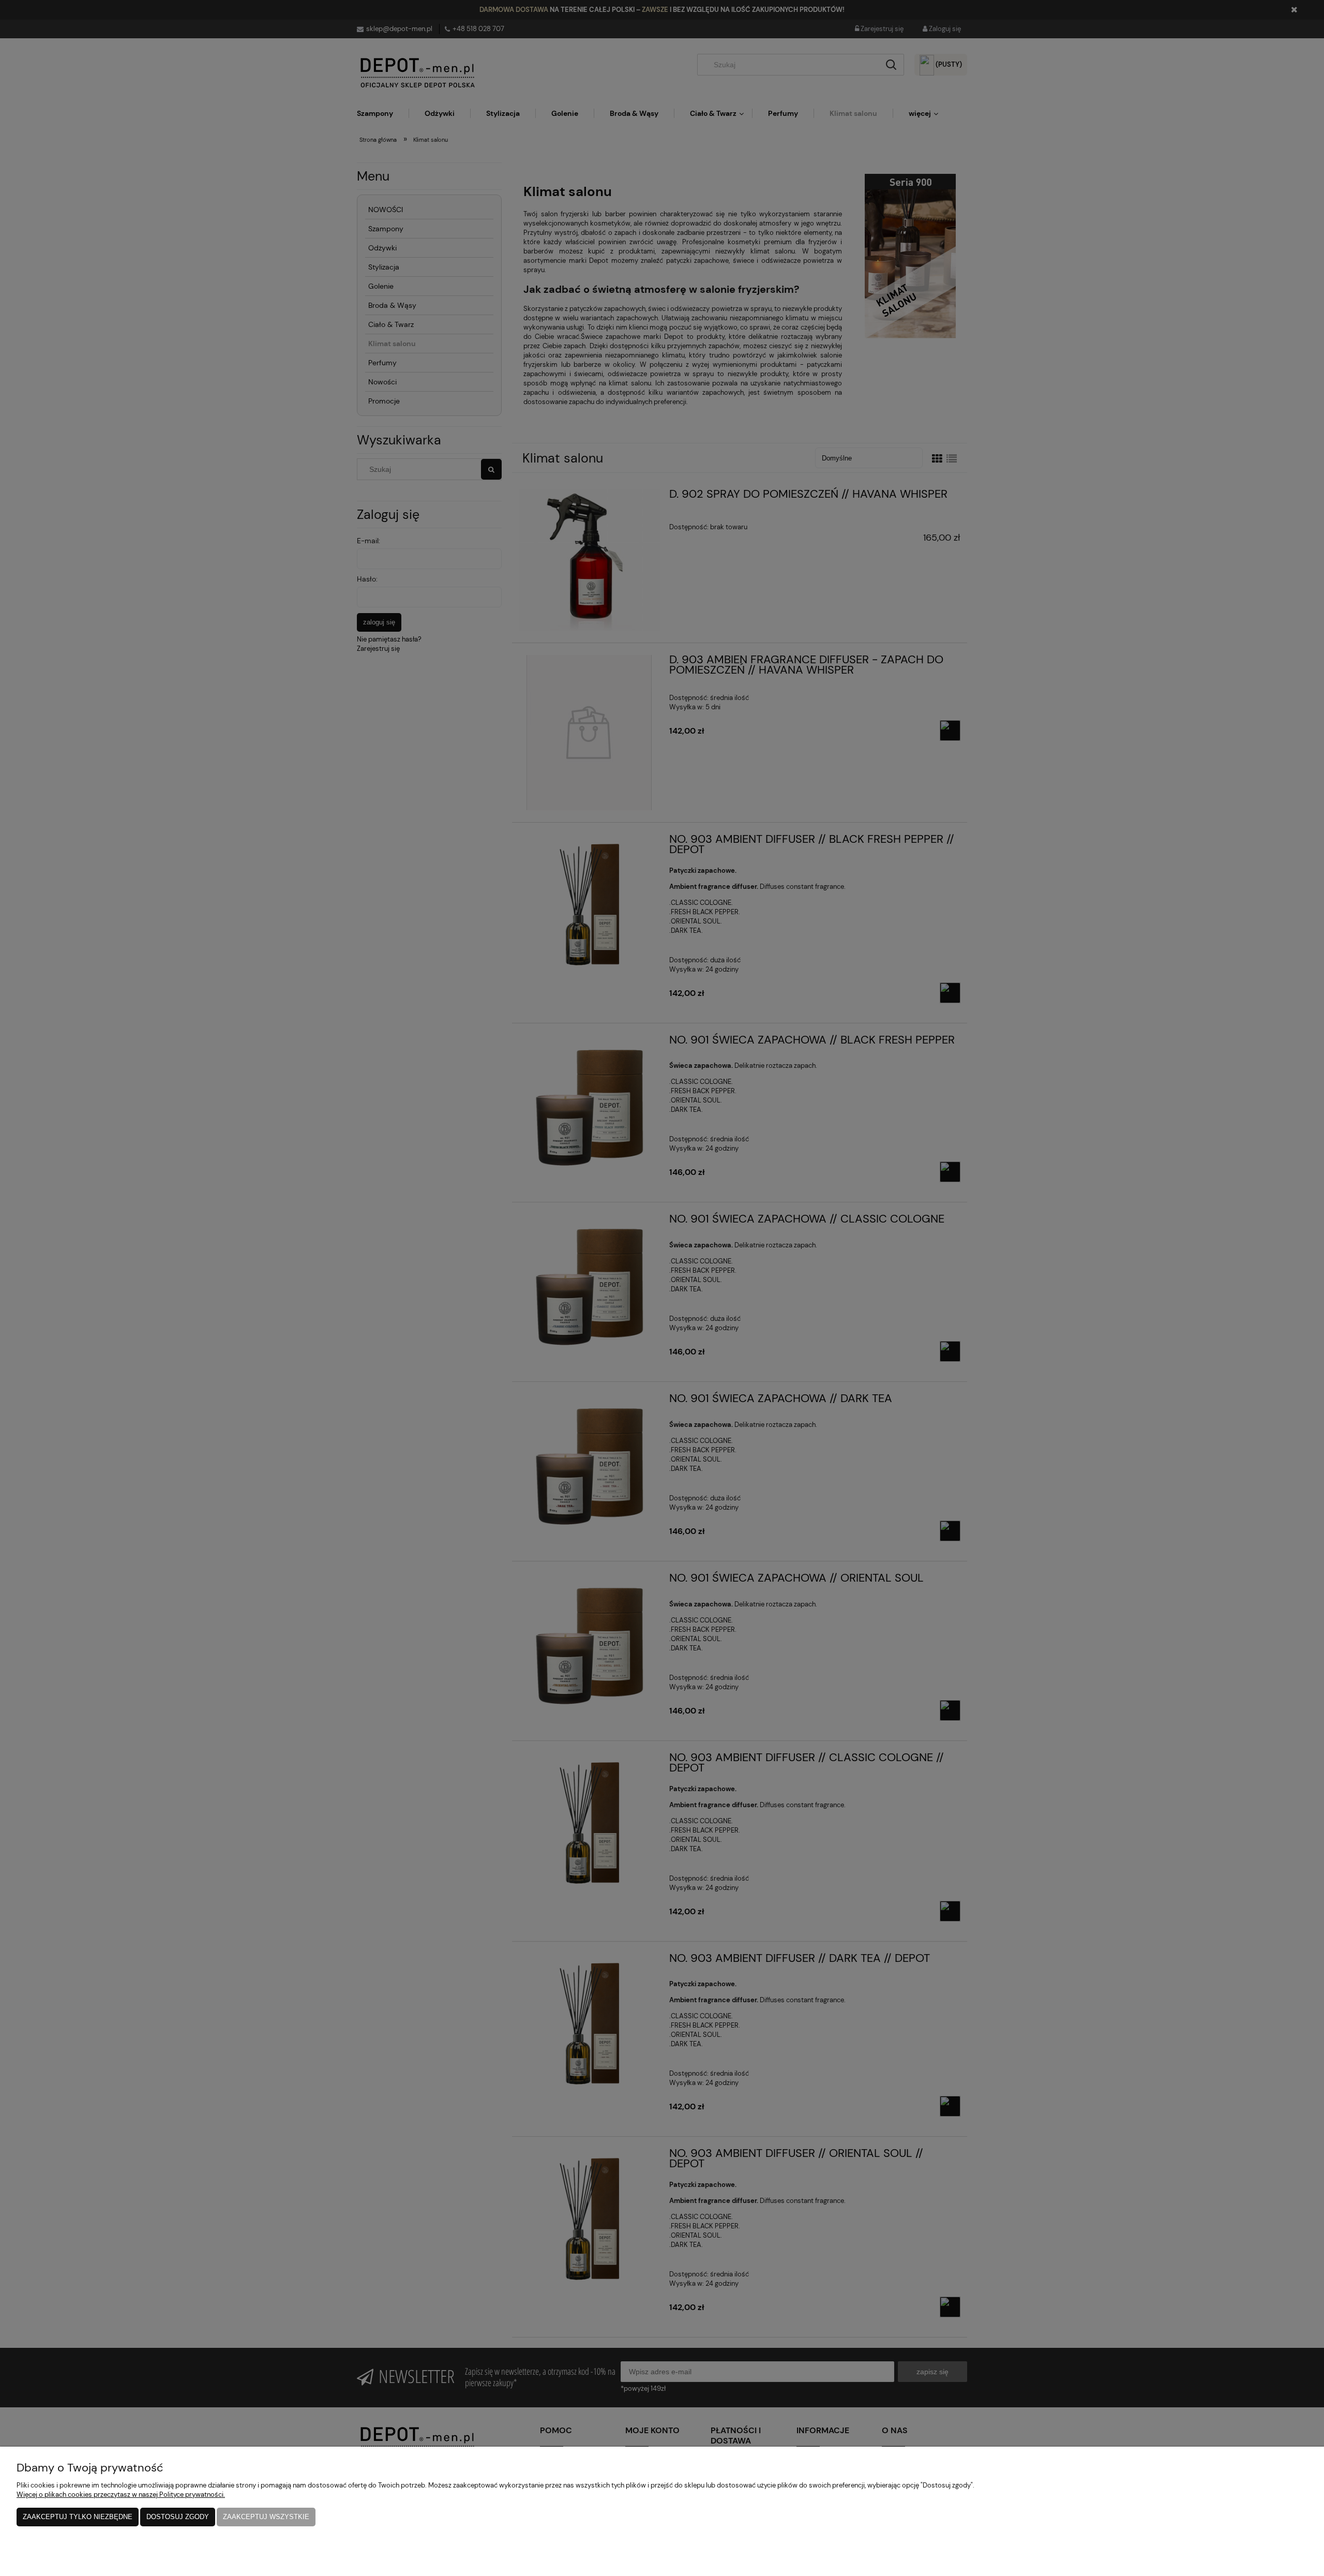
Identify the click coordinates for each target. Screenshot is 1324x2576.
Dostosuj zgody (178, 2517)
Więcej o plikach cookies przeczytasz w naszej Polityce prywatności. (121, 2495)
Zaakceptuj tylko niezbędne (78, 2517)
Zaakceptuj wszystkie (266, 2517)
